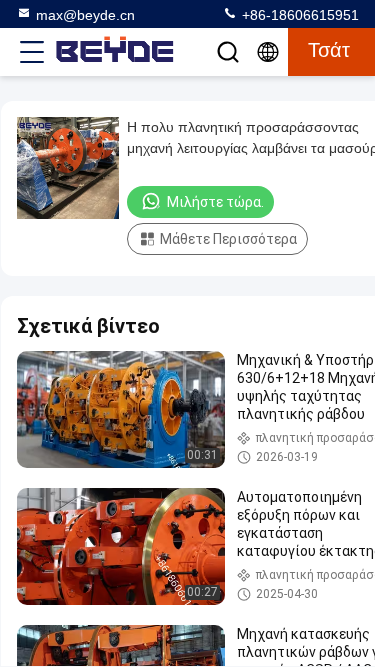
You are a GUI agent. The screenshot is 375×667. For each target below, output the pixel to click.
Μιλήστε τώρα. (215, 202)
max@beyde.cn (85, 15)
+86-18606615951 (298, 15)
